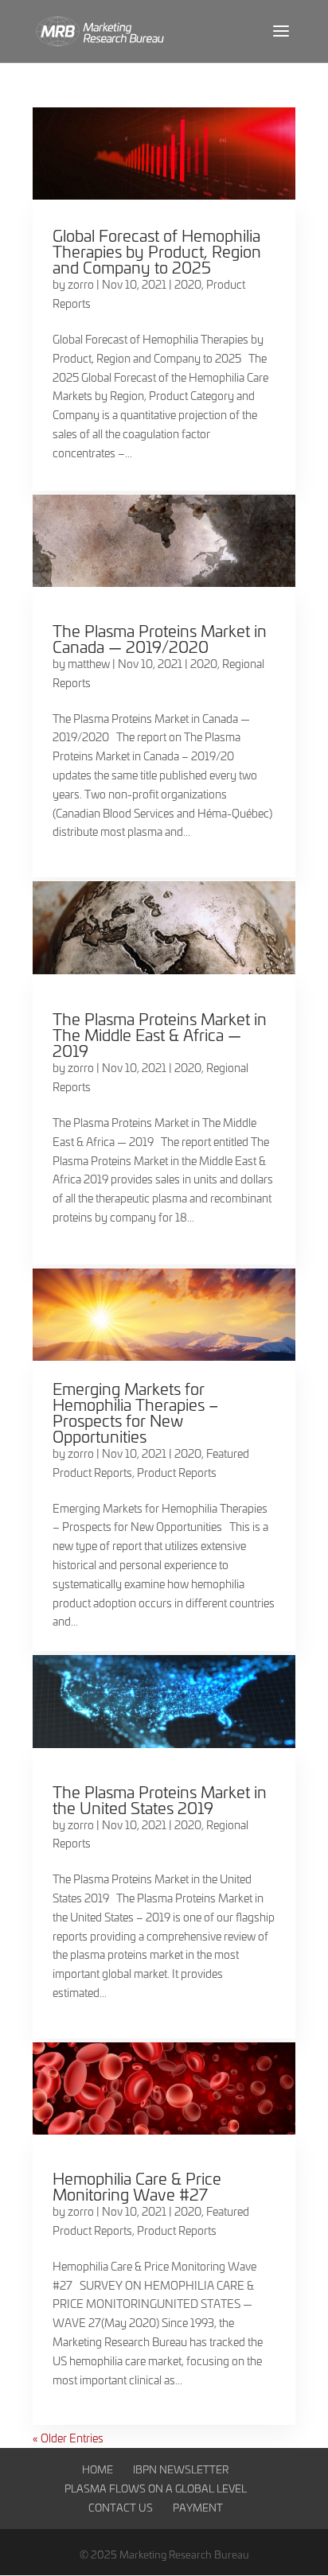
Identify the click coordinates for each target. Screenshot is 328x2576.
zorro (81, 284)
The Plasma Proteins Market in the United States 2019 (160, 1799)
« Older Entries (68, 2438)
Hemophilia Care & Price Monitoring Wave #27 (137, 2186)
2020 (188, 284)
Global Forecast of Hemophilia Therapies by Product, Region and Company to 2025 (157, 251)
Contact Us (121, 2507)
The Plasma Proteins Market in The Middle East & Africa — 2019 (160, 1034)
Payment (198, 2507)
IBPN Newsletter (181, 2469)
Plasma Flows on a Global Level (156, 2488)
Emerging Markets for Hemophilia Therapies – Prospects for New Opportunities (136, 1412)
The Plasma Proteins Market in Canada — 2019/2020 (160, 638)
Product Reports (177, 1473)
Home (98, 2469)
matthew (89, 664)
